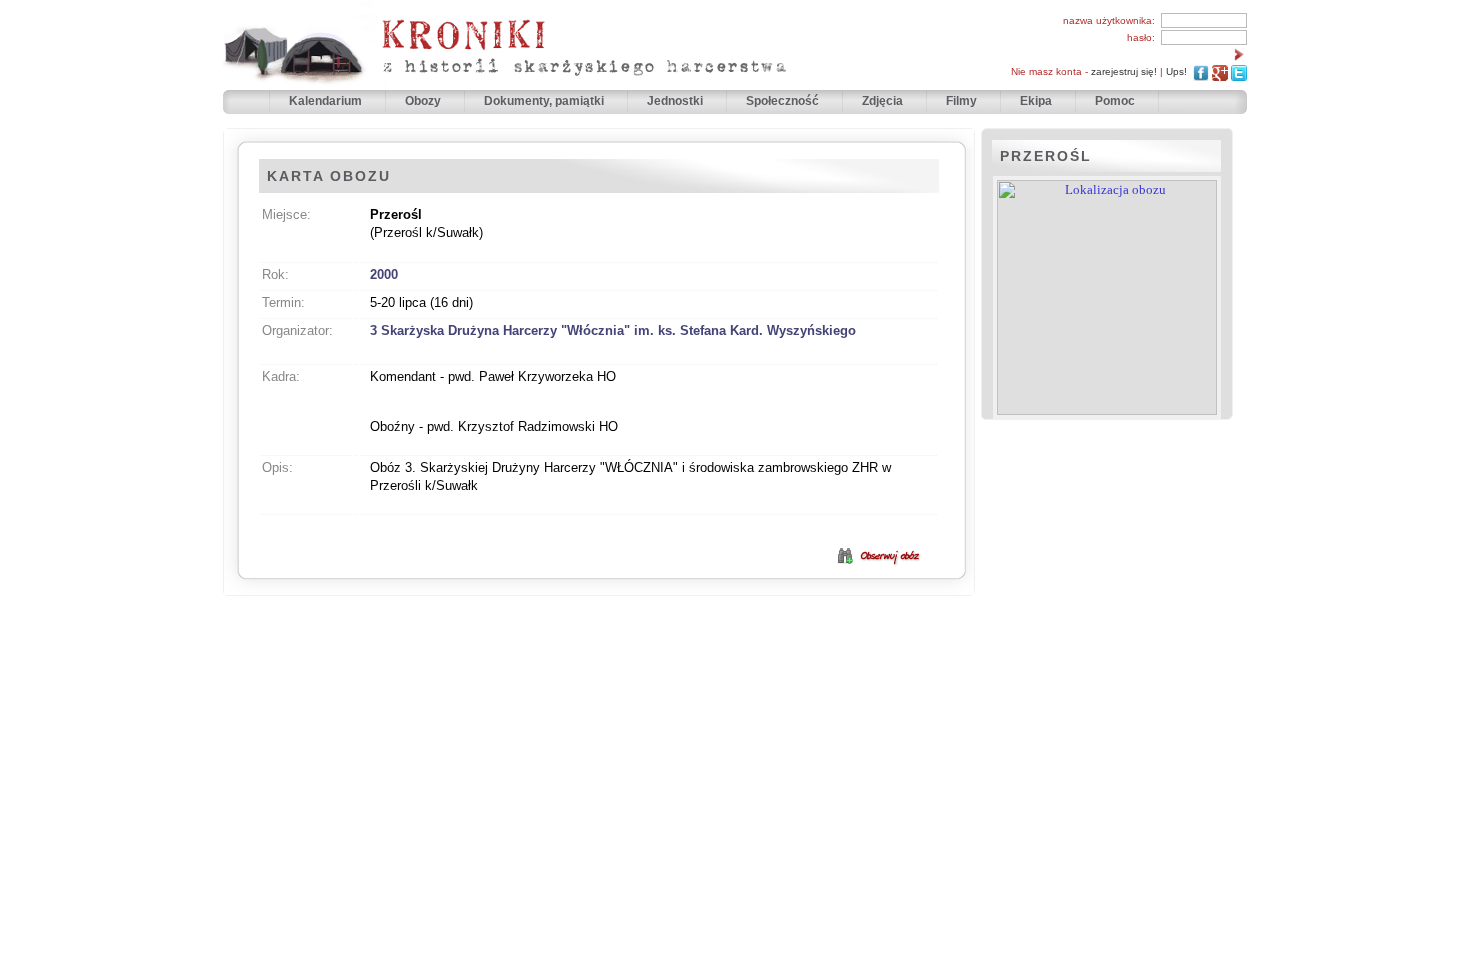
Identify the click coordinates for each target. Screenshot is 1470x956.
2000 (384, 274)
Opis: (277, 467)
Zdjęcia (884, 101)
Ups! (1176, 71)
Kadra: (281, 376)
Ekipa (1036, 101)
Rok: (275, 274)
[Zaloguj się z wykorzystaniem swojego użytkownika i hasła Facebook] (1201, 71)
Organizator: (297, 330)
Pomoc (1115, 101)
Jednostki (676, 101)
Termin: (283, 302)
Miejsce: (286, 214)
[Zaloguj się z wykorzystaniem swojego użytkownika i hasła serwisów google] (1220, 71)
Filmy (961, 101)
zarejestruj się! (1124, 71)
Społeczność (784, 101)
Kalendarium (327, 101)
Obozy (424, 101)
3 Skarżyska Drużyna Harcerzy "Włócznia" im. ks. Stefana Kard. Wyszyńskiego (613, 330)
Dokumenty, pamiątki (545, 101)
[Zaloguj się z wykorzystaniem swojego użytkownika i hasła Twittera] (1239, 71)
